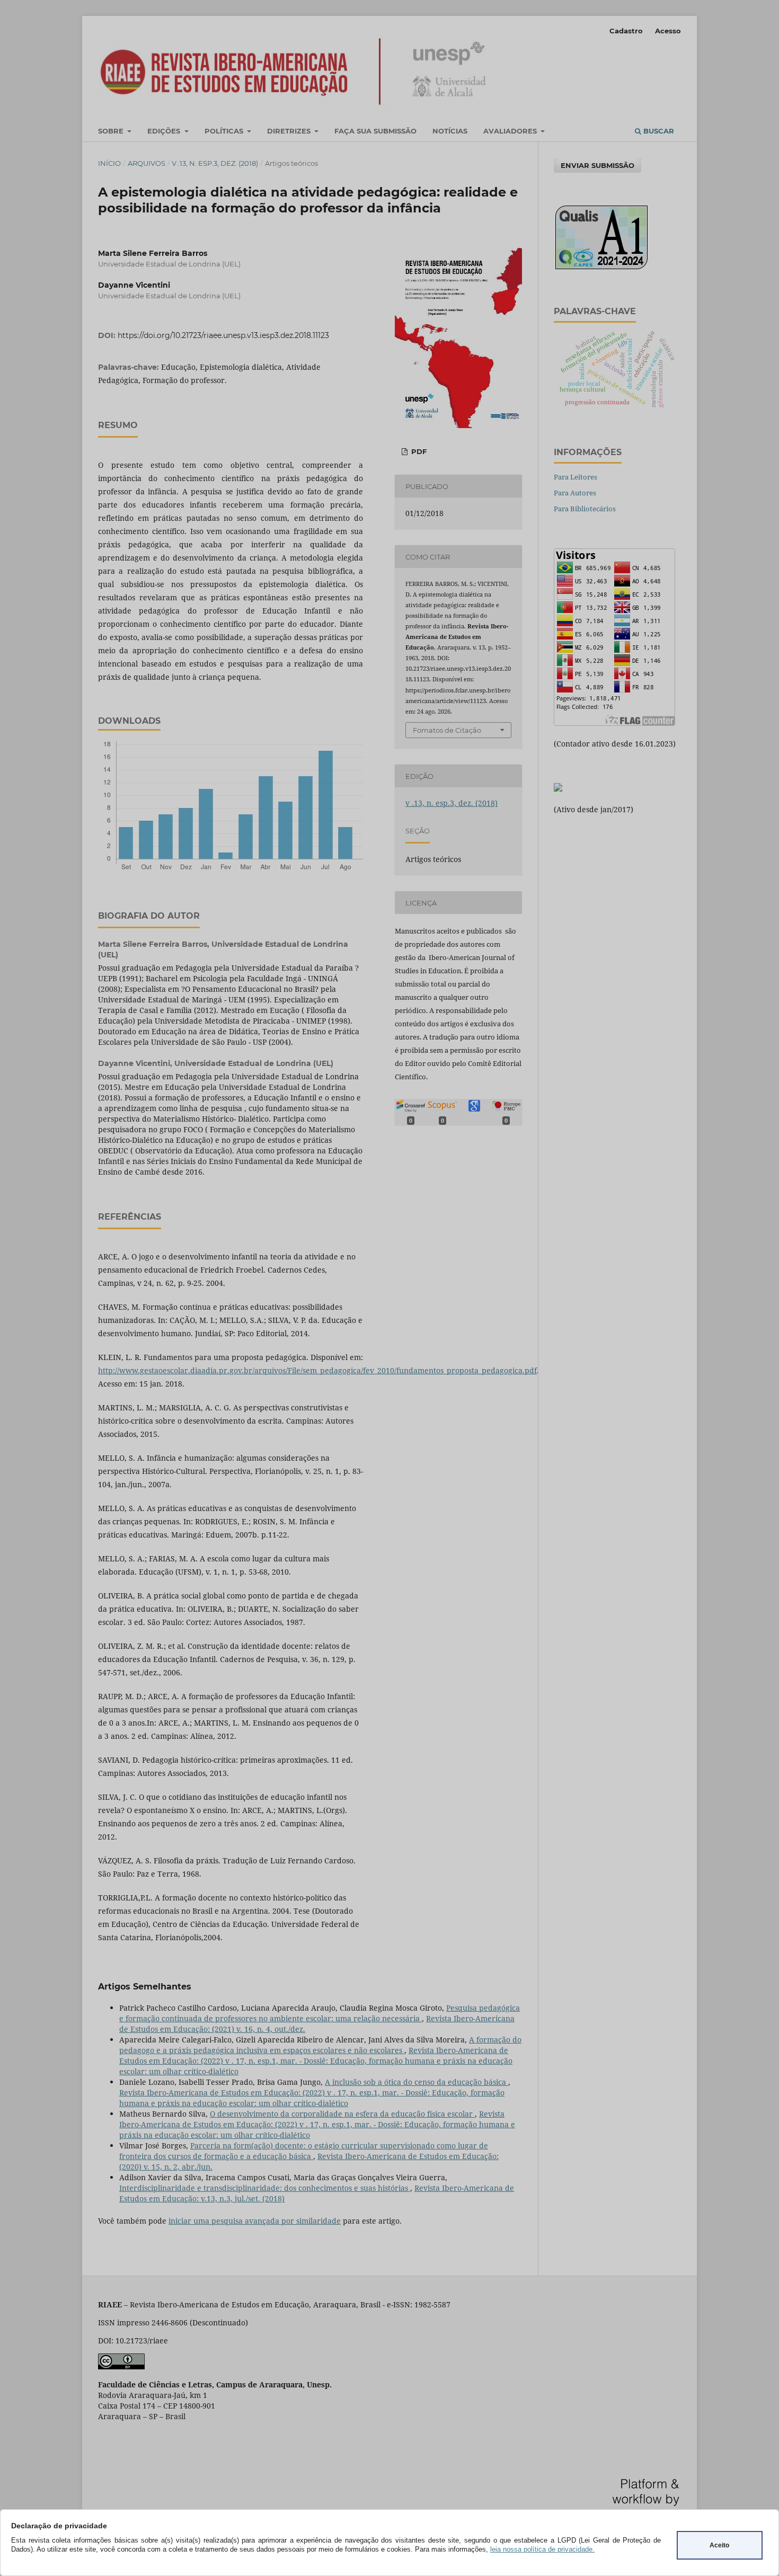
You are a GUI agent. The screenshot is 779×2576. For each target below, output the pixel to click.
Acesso (668, 31)
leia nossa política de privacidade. (542, 2549)
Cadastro (626, 31)
